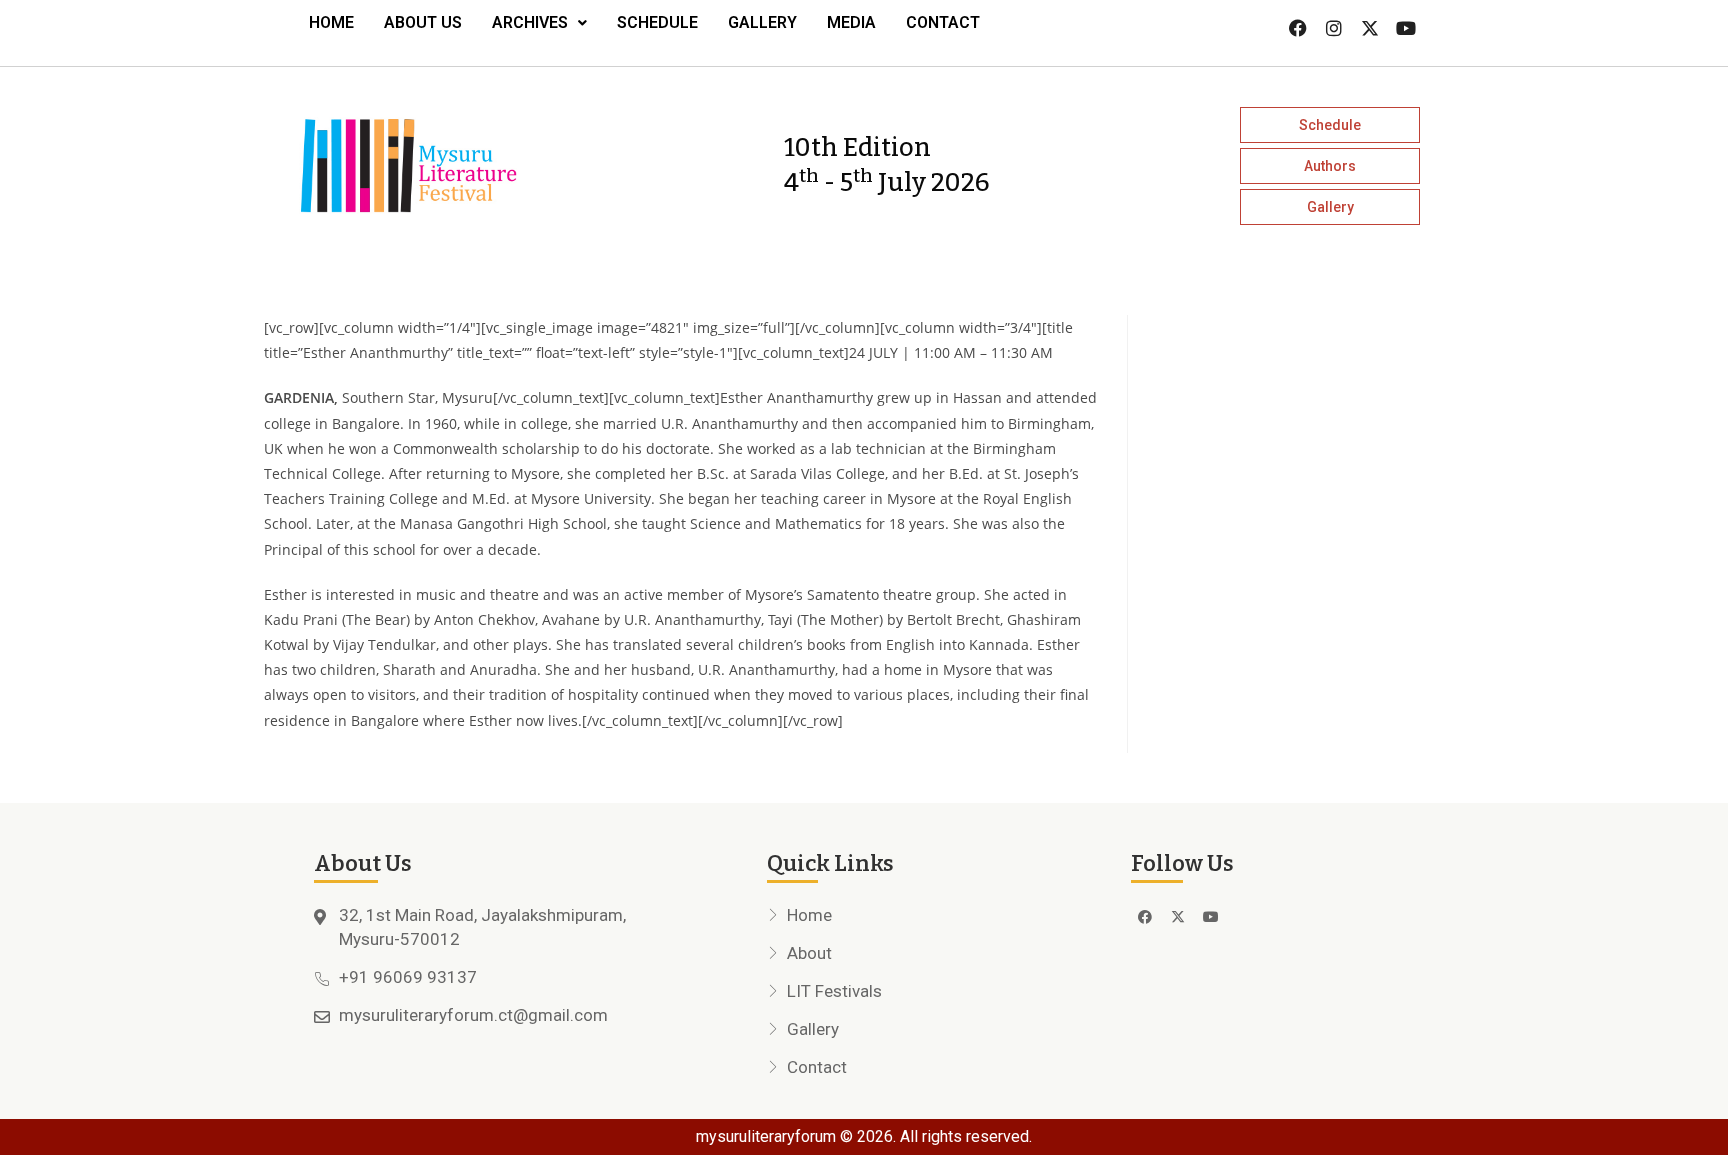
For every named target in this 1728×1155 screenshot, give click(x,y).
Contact (943, 22)
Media (851, 22)
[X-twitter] (1370, 28)
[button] (539, 23)
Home (331, 22)
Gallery (762, 22)
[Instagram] (1334, 28)
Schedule (657, 22)
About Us (423, 22)
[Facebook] (1298, 28)
